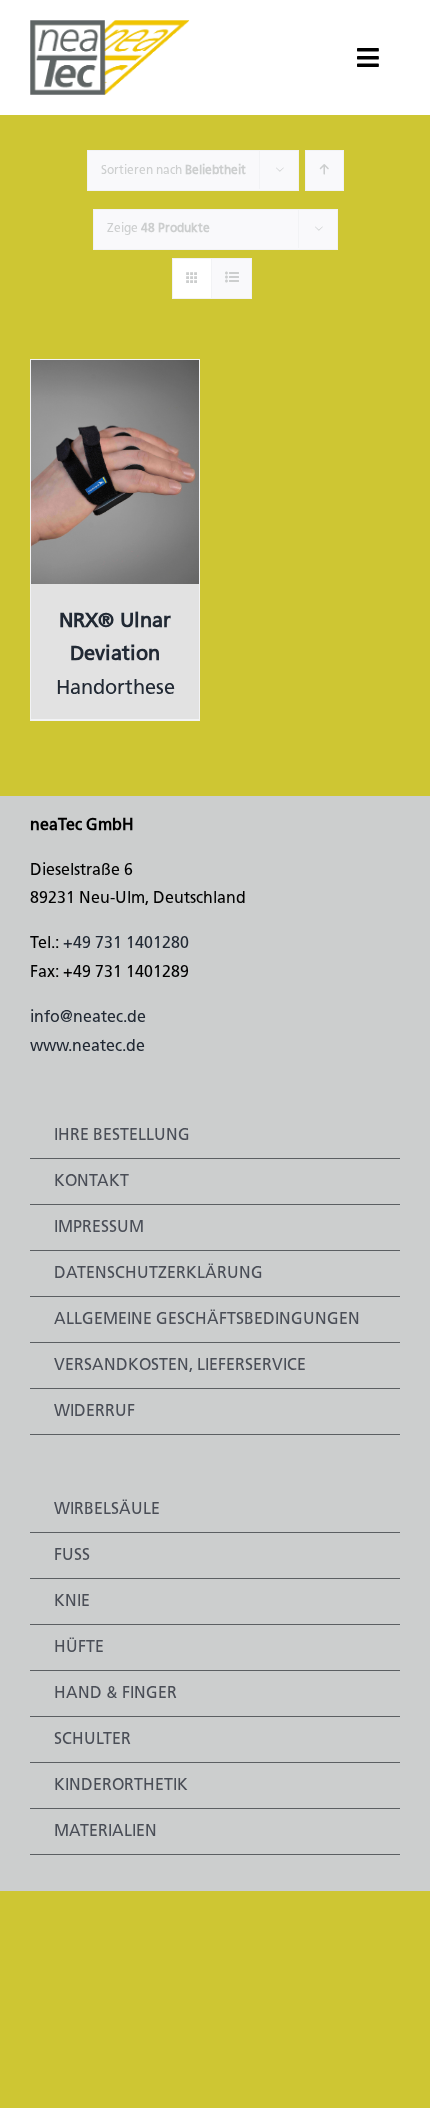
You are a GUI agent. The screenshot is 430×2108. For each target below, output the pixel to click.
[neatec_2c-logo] (110, 28)
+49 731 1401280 (126, 944)
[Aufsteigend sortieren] (324, 170)
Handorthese (115, 655)
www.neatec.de (87, 1047)
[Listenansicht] (231, 278)
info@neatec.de (88, 1018)
